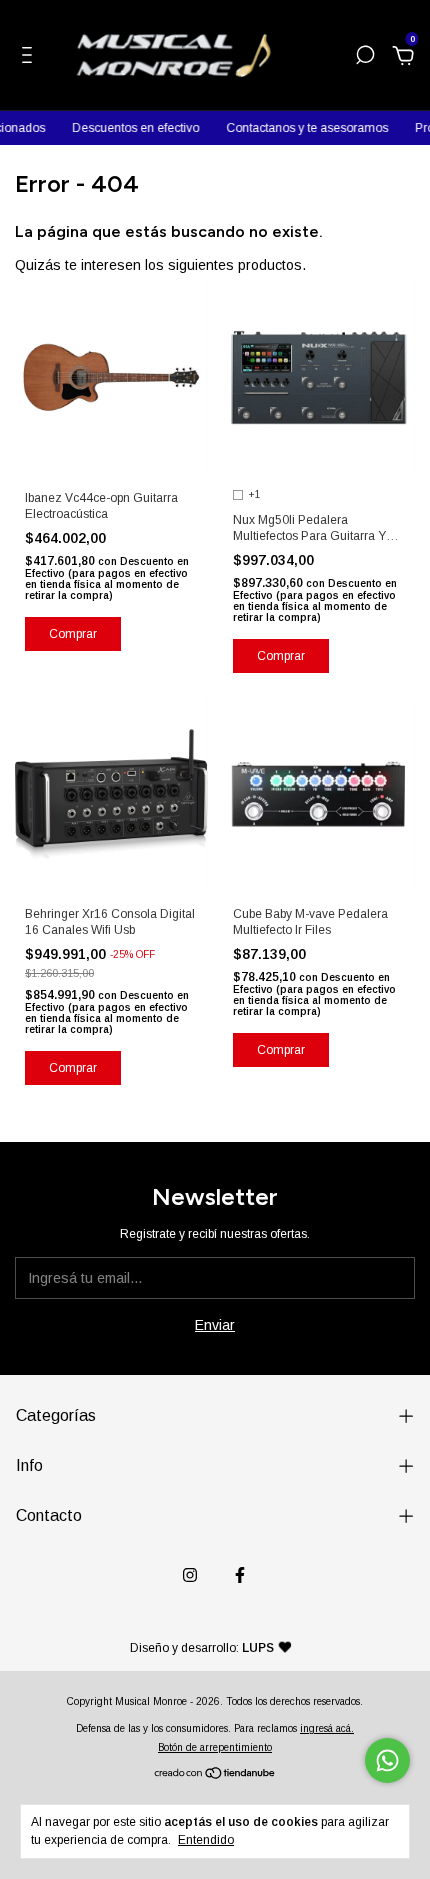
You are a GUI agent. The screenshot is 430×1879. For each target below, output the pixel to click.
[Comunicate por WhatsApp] (387, 1760)
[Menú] (30, 58)
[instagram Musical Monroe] (190, 1575)
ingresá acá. (327, 1728)
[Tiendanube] (215, 1775)
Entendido (206, 1840)
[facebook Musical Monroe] (240, 1575)
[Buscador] (365, 58)
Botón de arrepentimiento (215, 1747)
